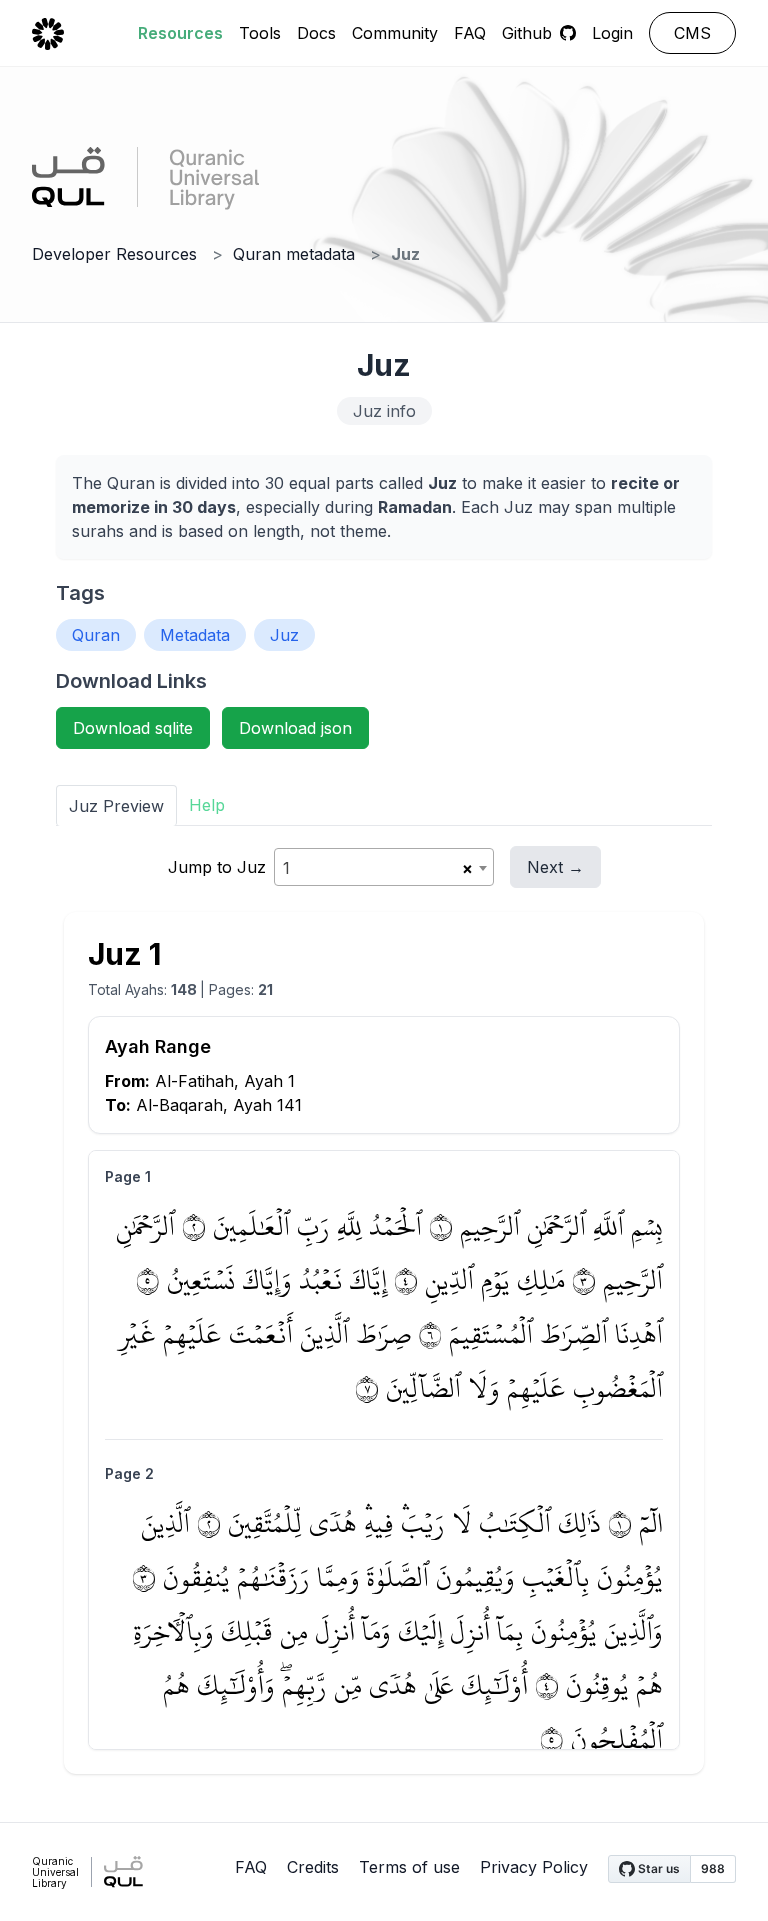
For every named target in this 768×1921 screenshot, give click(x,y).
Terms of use (409, 1867)
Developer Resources (114, 254)
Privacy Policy (534, 1867)
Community (395, 33)
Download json (295, 728)
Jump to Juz (217, 867)
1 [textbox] (286, 868)
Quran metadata (294, 254)
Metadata (195, 635)
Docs (316, 33)
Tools (260, 33)
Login (612, 33)
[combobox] (384, 867)
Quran (96, 635)
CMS (692, 33)
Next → (555, 867)
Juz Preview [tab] (116, 806)
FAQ (470, 33)
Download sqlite (133, 728)
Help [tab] (207, 805)
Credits (313, 1867)
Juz (284, 635)
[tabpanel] (384, 1310)
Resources (180, 33)
